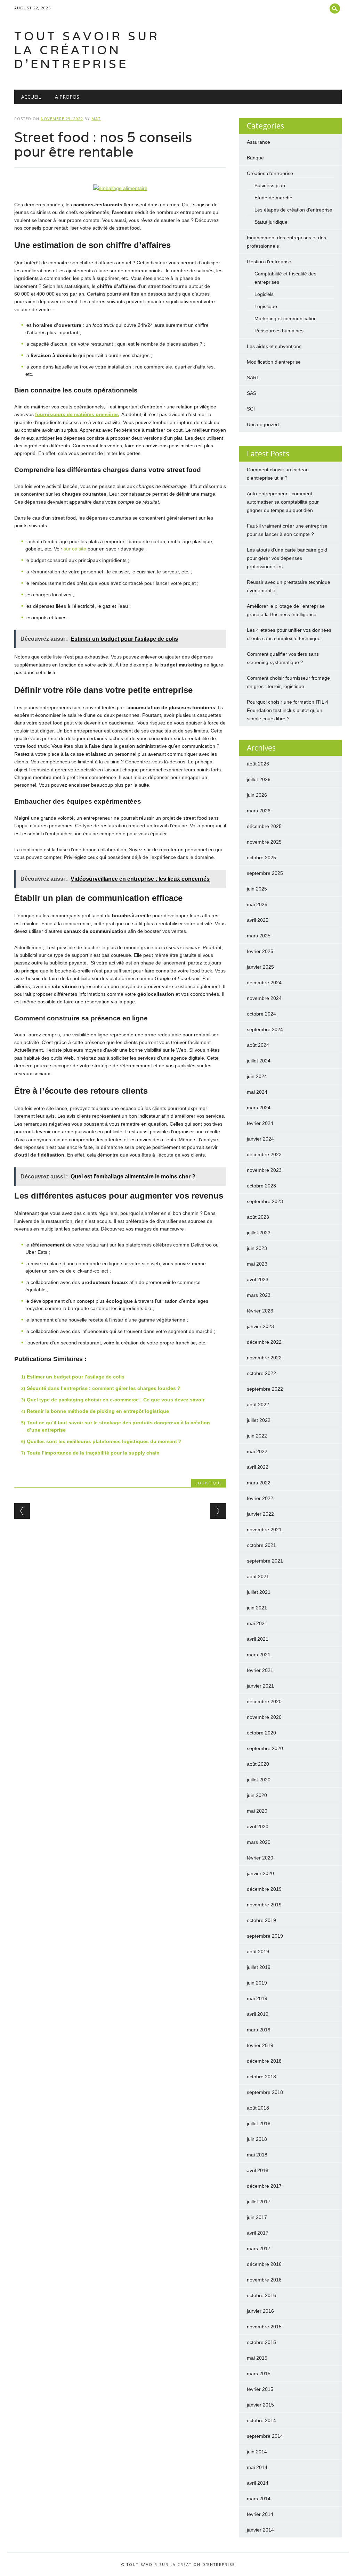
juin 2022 (257, 1436)
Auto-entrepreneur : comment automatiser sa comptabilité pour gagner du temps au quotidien (283, 502)
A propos (67, 97)
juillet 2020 (259, 1780)
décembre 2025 (264, 826)
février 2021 (260, 1670)
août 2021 (258, 1576)
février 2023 (260, 1311)
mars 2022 (259, 1483)
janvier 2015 (260, 2405)
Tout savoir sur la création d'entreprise (87, 50)
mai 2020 (257, 1811)
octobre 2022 (261, 1373)
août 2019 (258, 1952)
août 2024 (258, 1045)
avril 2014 (258, 2483)
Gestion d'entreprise (269, 262)
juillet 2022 (259, 1420)
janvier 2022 (260, 1514)
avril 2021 (258, 1639)
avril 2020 (258, 1827)
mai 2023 (257, 1264)
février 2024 (260, 1123)
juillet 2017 (259, 2202)
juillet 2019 (259, 1967)
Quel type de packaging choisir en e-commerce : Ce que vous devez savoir (116, 1400)
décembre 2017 (264, 2186)
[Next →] (218, 1511)
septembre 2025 (265, 873)
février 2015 (260, 2389)
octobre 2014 (261, 2420)
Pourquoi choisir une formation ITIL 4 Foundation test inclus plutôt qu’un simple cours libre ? (288, 710)
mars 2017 (259, 2248)
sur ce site (75, 549)
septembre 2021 (265, 1561)
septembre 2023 (265, 1201)
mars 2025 (259, 936)
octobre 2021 (261, 1545)
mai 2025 (257, 904)
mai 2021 (257, 1623)
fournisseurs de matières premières (77, 414)
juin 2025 (257, 889)
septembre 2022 (265, 1389)
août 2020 (258, 1764)
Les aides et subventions (274, 346)
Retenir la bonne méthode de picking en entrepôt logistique (98, 1411)
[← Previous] (22, 1511)
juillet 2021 (259, 1592)
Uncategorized (263, 424)
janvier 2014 (260, 2530)
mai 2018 (257, 2155)
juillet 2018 (259, 2123)
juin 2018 (257, 2139)
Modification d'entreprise (274, 362)
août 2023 (258, 1217)
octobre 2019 (261, 1920)
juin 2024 (257, 1076)
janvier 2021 (260, 1686)
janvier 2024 (260, 1139)
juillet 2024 (259, 1061)
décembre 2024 (264, 983)
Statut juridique (271, 222)
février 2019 (260, 2045)
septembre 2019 (265, 1936)
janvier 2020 (260, 1873)
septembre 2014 (265, 2436)
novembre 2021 (264, 1530)
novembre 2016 (264, 2280)
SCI (251, 409)
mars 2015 (259, 2374)
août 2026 (258, 764)
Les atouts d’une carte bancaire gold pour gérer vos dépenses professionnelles (287, 558)
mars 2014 (259, 2499)
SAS (252, 393)
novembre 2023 (264, 1170)
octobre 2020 (261, 1733)
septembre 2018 (265, 2092)
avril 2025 (258, 920)
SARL (253, 378)
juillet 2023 (259, 1233)
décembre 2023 (264, 1154)
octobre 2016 (261, 2295)
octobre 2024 (261, 1014)
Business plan (270, 185)
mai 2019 (257, 1998)
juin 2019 (257, 1983)
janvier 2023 (260, 1326)
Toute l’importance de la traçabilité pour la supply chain (93, 1453)
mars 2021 (259, 1655)
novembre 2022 (264, 1358)
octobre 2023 (261, 1186)
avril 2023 (258, 1279)
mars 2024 (259, 1108)
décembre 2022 (264, 1342)
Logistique (209, 1483)
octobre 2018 (261, 2077)
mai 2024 (257, 1092)
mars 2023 (259, 1295)
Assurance (258, 142)
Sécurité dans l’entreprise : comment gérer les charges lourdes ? (104, 1388)
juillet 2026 (259, 779)
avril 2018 (258, 2170)
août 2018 (258, 2108)
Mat (96, 119)
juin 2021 (257, 1608)
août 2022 (258, 1405)
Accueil (31, 97)
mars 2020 (259, 1842)
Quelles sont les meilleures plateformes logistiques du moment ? (104, 1441)
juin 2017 (257, 2217)
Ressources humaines (279, 331)
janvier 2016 (260, 2311)
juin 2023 (257, 1248)
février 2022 (260, 1498)
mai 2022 (257, 1451)
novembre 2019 (264, 1905)
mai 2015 (257, 2358)
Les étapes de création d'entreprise (293, 210)
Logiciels (264, 294)
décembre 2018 (264, 2061)
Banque (255, 158)
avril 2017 (258, 2233)
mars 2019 (259, 2030)
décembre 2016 (264, 2264)
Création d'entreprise (270, 173)
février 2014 (260, 2514)
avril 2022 (258, 1467)
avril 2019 (258, 2014)
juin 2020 (257, 1795)
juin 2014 (257, 2452)
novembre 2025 (264, 842)
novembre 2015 (264, 2327)
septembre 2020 (265, 1748)
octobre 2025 (261, 858)
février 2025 (260, 951)
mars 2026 (259, 811)
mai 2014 (257, 2467)
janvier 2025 (260, 967)
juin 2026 (257, 795)
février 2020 (260, 1858)
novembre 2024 (264, 998)
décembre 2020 (264, 1701)
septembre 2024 (265, 1029)
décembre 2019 (264, 1889)
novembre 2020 (264, 1717)
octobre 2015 (261, 2342)
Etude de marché (273, 198)
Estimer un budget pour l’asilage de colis (76, 1377)
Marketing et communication (286, 318)
